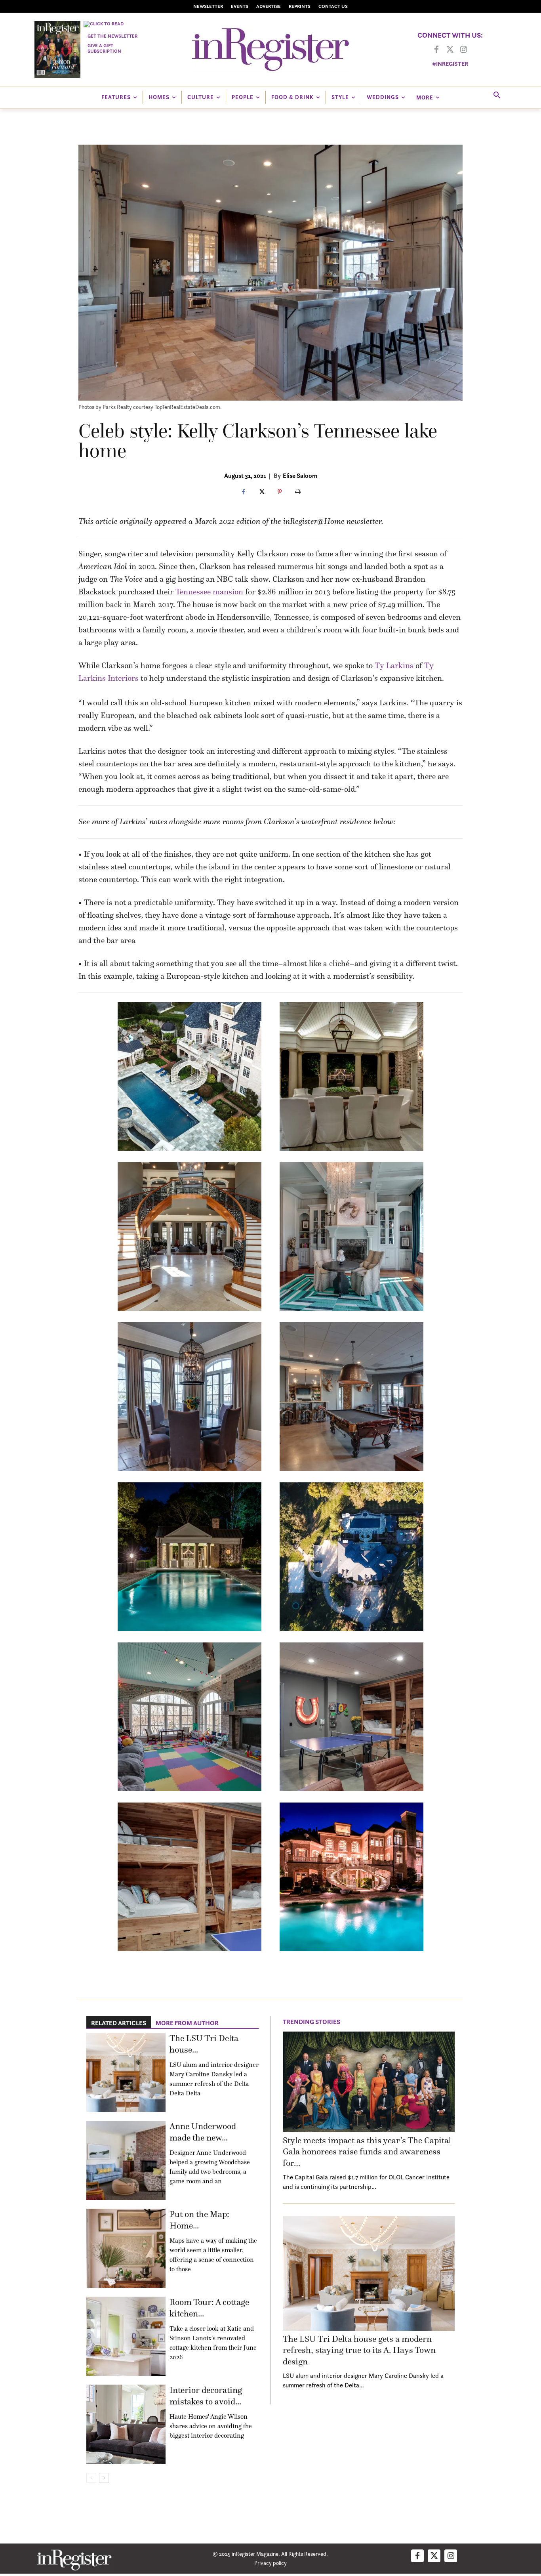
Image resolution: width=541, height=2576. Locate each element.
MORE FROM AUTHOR (187, 2023)
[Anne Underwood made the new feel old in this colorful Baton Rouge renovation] (126, 2160)
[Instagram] (463, 50)
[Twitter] (450, 50)
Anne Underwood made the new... (203, 2132)
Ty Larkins (394, 665)
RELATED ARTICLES (119, 2023)
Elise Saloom (300, 475)
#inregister (450, 64)
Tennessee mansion (209, 592)
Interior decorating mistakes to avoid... (206, 2396)
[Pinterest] (280, 492)
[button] (497, 95)
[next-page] (104, 2478)
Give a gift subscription (104, 48)
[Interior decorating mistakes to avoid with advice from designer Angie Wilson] (126, 2424)
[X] (261, 492)
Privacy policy (270, 2563)
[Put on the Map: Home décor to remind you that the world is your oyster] (126, 2248)
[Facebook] (436, 50)
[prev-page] (91, 2478)
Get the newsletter (112, 36)
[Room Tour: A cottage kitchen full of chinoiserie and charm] (126, 2336)
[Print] (298, 492)
